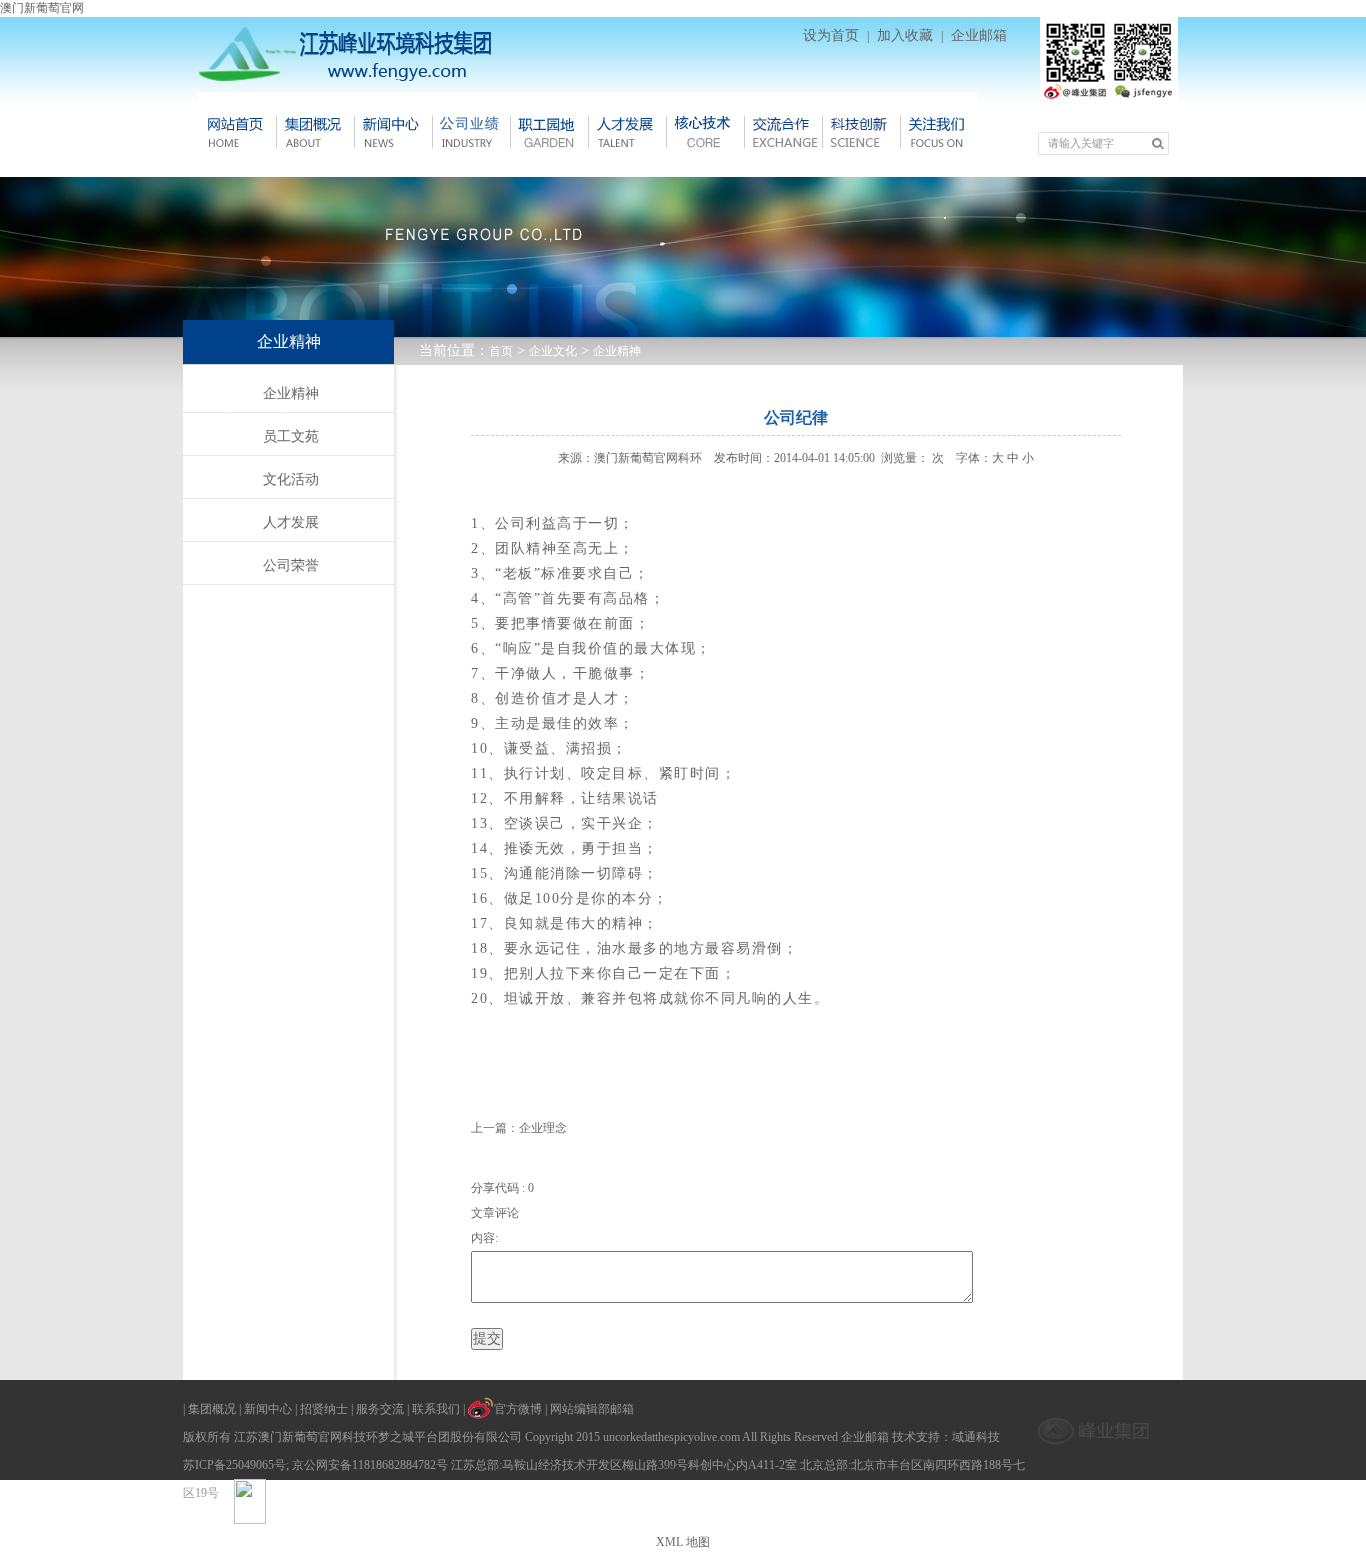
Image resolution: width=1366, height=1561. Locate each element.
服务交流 (380, 1409)
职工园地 (549, 132)
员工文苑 (291, 436)
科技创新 (861, 132)
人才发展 (627, 132)
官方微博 (518, 1409)
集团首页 (237, 132)
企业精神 (617, 351)
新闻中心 (393, 132)
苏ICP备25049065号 (234, 1465)
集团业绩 (471, 132)
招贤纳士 (324, 1409)
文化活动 (291, 479)
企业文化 (553, 351)
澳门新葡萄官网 (42, 8)
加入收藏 (905, 35)
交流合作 (783, 132)
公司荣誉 (291, 565)
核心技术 (705, 132)
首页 (501, 351)
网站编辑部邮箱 (592, 1409)
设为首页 (831, 35)
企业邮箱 (979, 35)
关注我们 (939, 132)
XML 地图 (683, 1542)
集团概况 (315, 132)
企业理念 (543, 1128)
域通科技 (976, 1437)
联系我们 (436, 1409)
